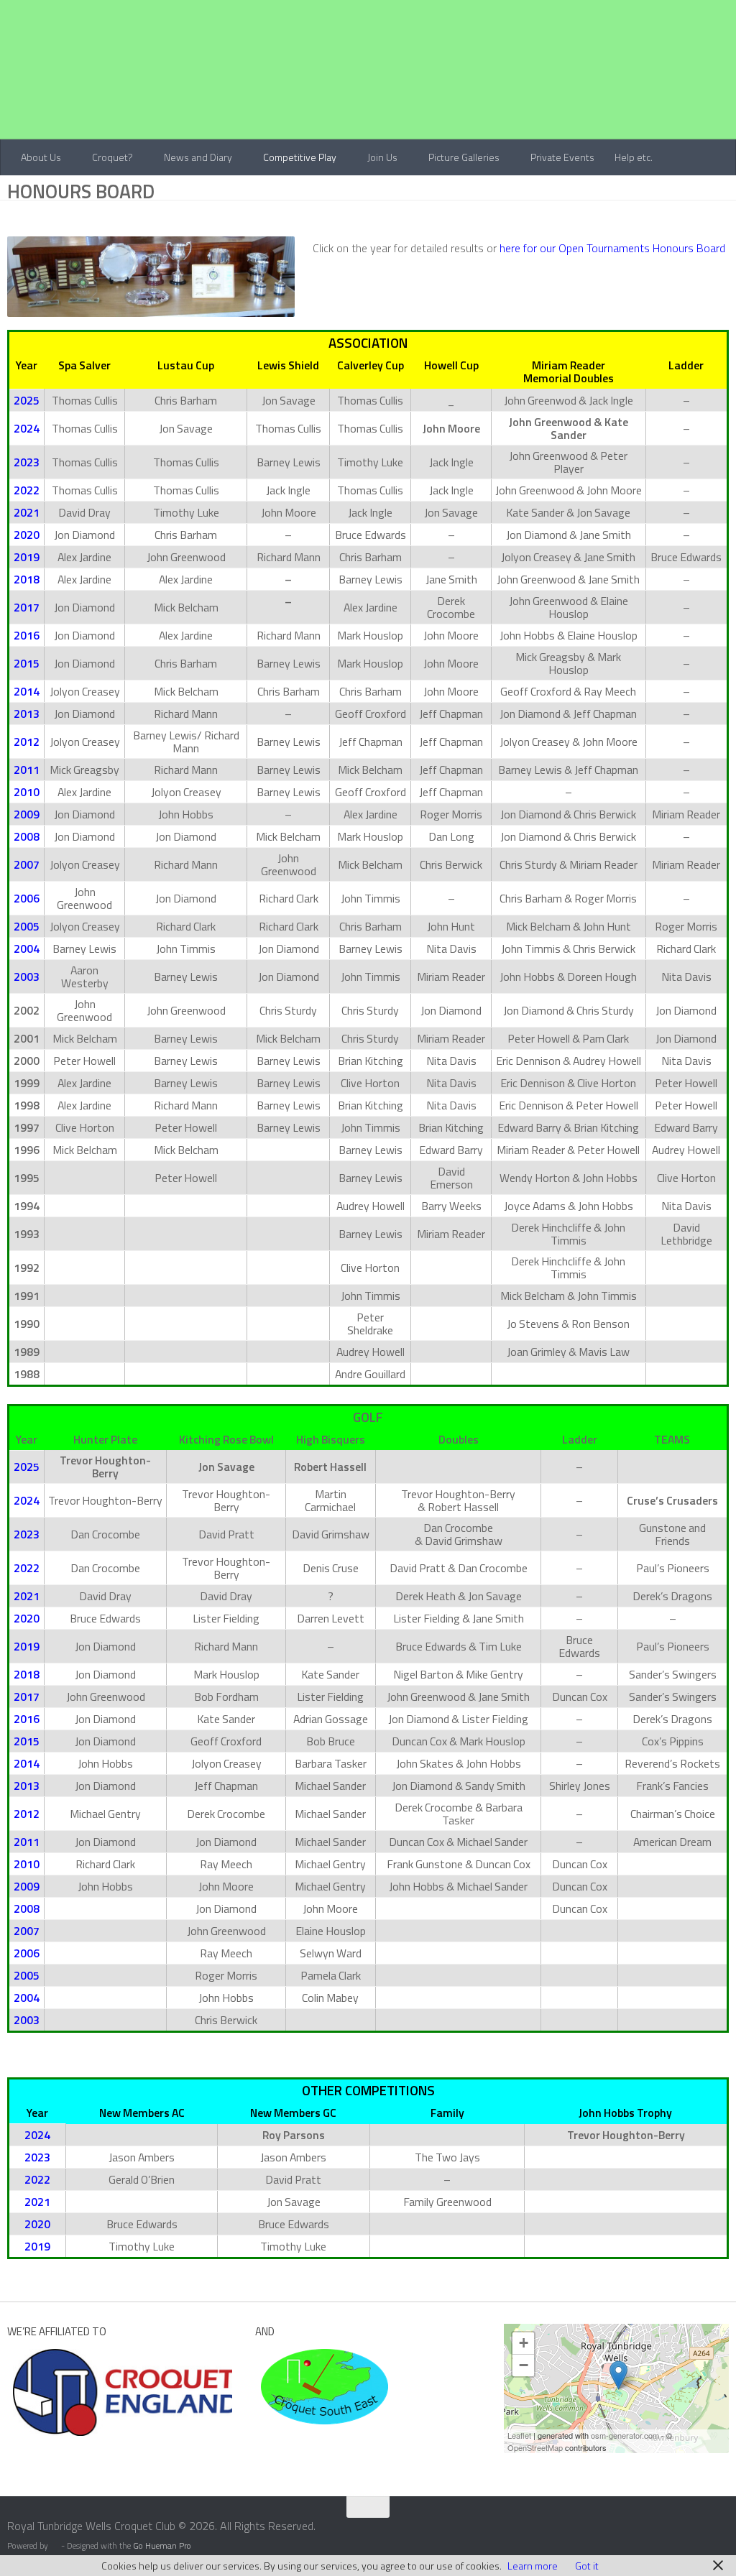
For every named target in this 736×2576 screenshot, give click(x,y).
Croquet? (112, 157)
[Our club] (618, 2375)
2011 (27, 770)
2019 (27, 557)
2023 (27, 462)
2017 (27, 607)
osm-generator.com (625, 2435)
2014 (27, 691)
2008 (27, 836)
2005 (27, 926)
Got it (587, 2566)
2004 (27, 948)
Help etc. (629, 157)
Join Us (379, 157)
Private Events (558, 157)
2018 (27, 579)
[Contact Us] (719, 2535)
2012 (27, 742)
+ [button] (524, 2343)
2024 (27, 428)
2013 (27, 714)
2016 (27, 635)
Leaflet (519, 2435)
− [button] (524, 2365)
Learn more (533, 2566)
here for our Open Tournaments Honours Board (612, 248)
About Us (41, 157)
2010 (27, 792)
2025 (27, 400)
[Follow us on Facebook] (693, 2536)
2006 (27, 898)
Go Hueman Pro (162, 2546)
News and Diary (197, 157)
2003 (27, 977)
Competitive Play (298, 157)
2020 (27, 535)
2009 (27, 814)
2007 (27, 864)
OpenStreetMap (535, 2447)
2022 (27, 490)
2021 (27, 512)
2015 (27, 663)
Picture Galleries (460, 157)
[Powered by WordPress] (55, 2547)
